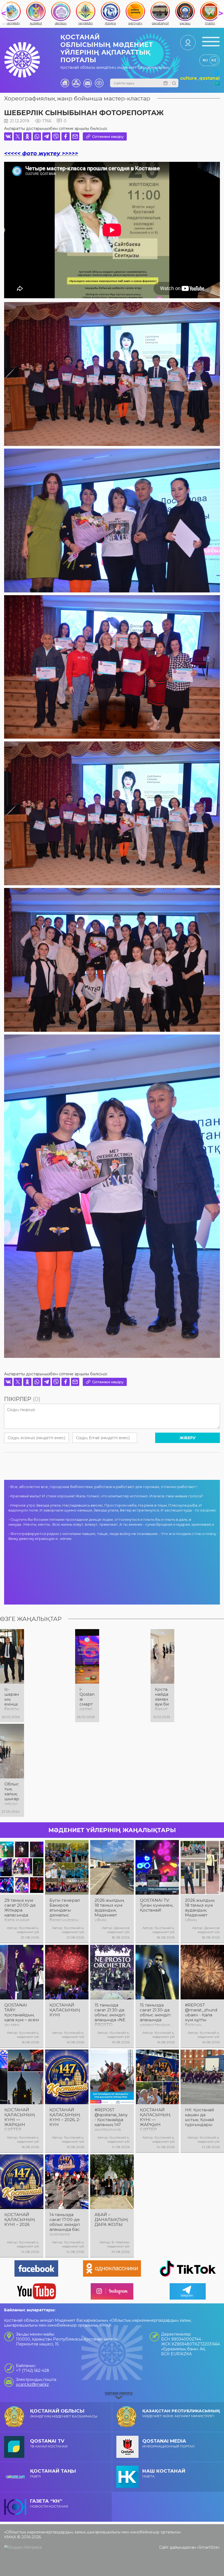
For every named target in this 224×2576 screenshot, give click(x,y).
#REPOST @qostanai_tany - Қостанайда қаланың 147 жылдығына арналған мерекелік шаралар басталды (111, 2120)
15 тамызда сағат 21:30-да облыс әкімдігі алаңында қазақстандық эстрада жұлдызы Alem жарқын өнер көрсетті (156, 2015)
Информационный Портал (168, 2443)
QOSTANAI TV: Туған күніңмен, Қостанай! (157, 1905)
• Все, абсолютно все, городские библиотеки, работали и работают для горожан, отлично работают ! (103, 1487)
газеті (53, 2473)
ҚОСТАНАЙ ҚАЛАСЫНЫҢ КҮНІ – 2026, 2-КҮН (65, 2117)
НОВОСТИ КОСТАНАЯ (49, 2503)
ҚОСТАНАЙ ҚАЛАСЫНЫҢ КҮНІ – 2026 (20, 2220)
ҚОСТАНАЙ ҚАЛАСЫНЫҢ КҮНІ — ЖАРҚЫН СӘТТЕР (20, 2120)
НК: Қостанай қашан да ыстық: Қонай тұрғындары (199, 2117)
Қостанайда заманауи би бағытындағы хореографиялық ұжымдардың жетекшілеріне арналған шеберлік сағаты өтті (162, 1699)
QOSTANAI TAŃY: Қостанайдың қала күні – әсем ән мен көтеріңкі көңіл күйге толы (22, 2015)
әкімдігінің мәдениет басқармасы (64, 2413)
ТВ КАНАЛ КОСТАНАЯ (49, 2443)
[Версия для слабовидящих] (99, 83)
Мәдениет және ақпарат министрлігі (181, 2413)
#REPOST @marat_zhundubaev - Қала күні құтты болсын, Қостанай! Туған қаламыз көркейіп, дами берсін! (202, 2015)
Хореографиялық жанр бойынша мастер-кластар (77, 98)
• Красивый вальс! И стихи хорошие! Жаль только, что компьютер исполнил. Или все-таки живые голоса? (106, 1496)
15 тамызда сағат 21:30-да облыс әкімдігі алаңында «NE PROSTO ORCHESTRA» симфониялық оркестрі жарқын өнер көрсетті (110, 2015)
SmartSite (208, 2547)
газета (164, 2473)
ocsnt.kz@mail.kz (32, 2384)
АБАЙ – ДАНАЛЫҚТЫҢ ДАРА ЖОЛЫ (111, 2220)
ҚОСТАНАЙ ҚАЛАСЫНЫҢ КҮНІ (65, 2010)
